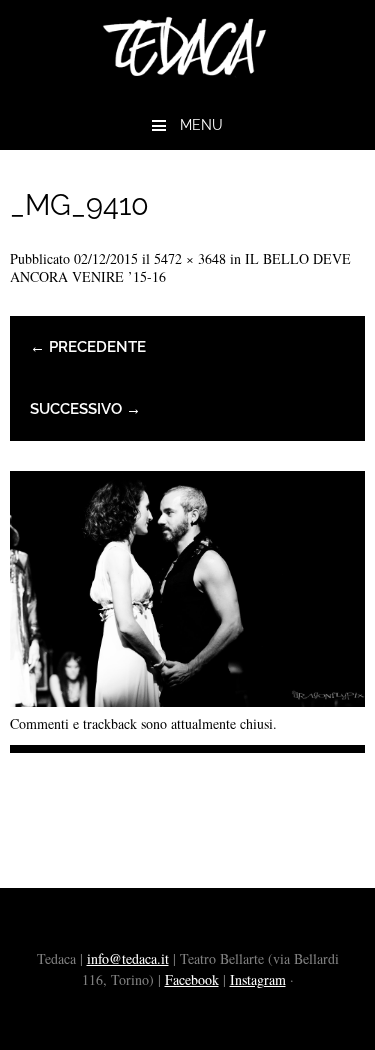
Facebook (192, 979)
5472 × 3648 (190, 258)
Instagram (258, 979)
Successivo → (85, 409)
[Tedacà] (187, 86)
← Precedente (88, 347)
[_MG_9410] (187, 699)
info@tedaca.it (128, 958)
